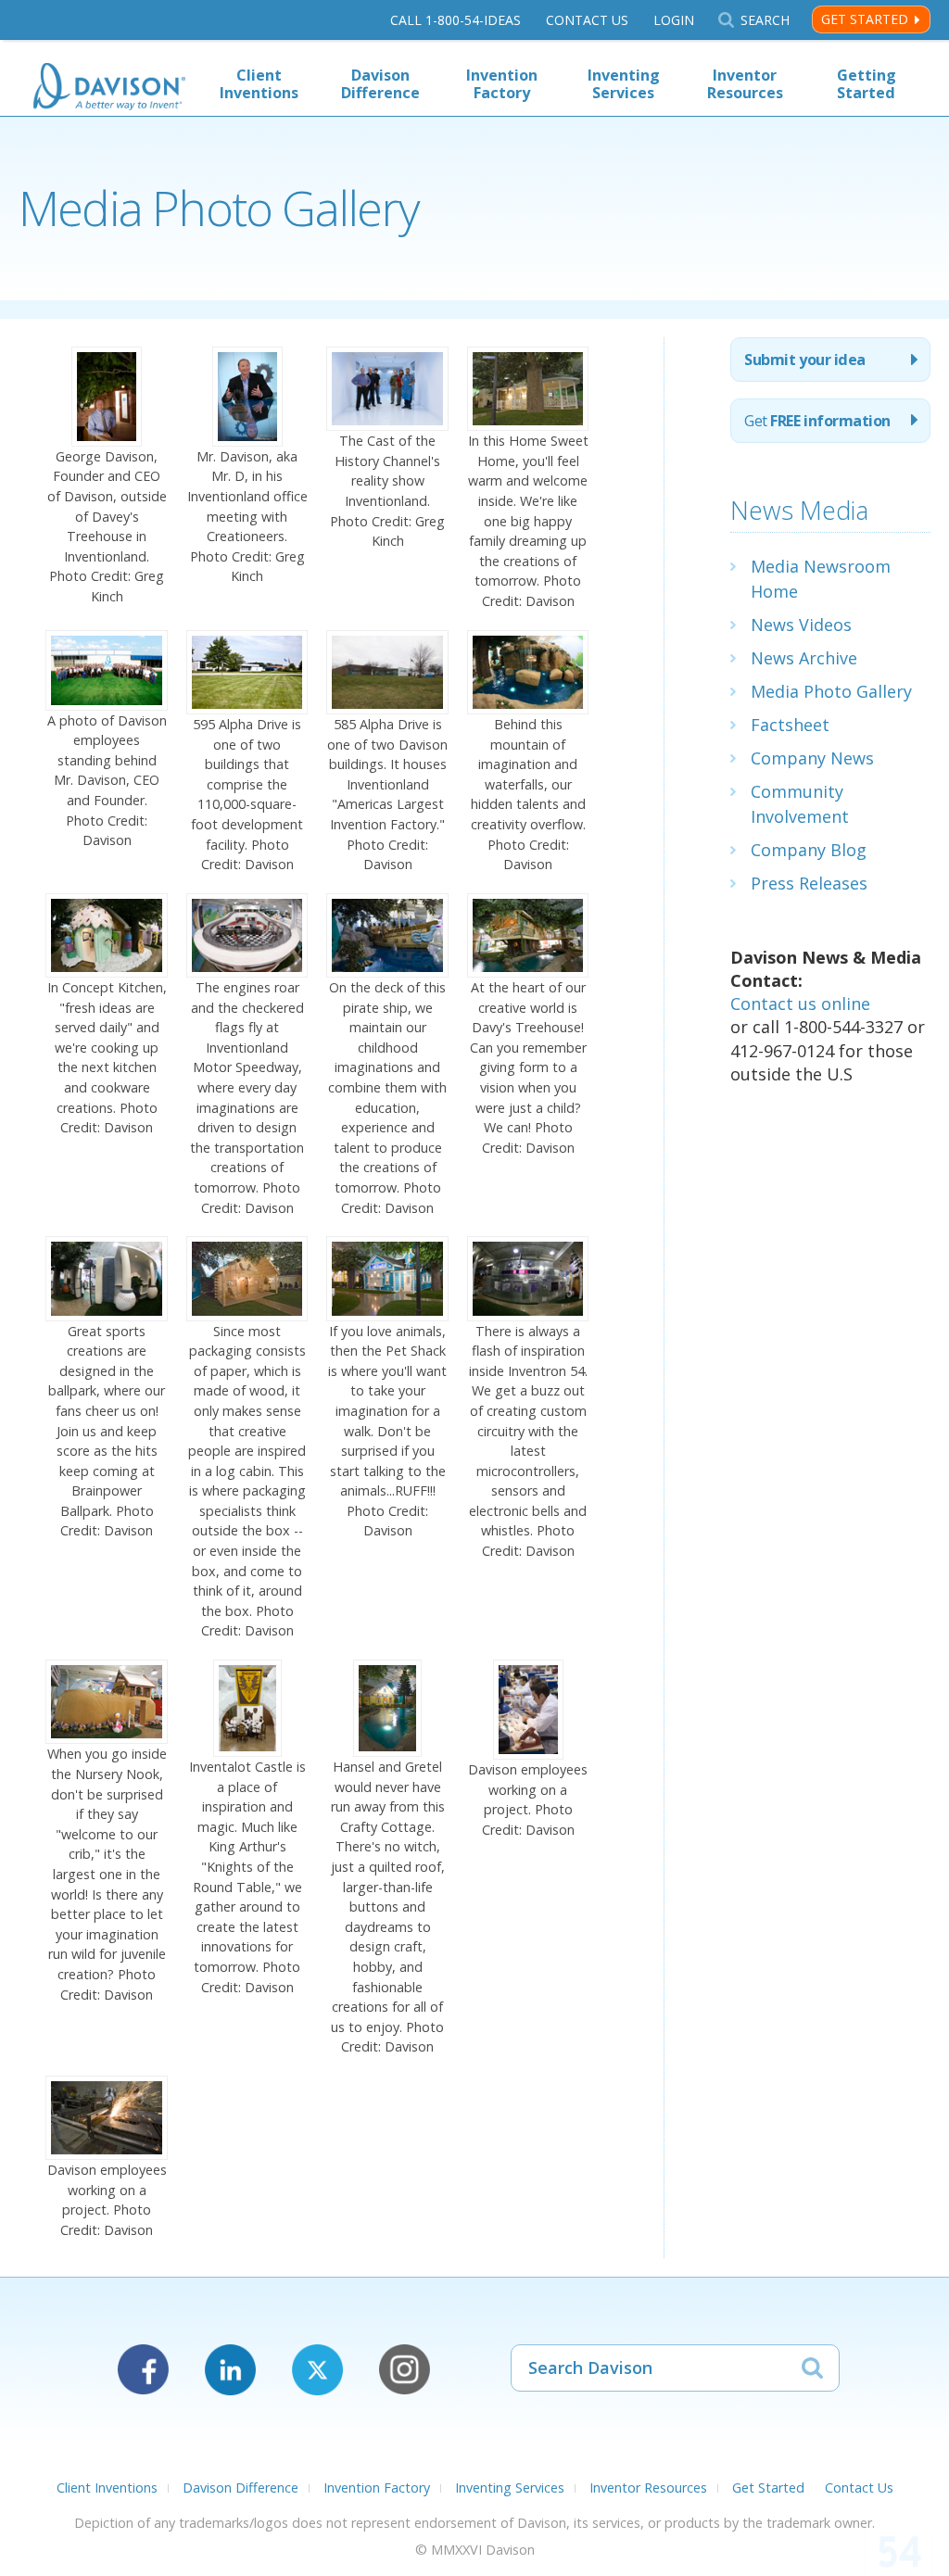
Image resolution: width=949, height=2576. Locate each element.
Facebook (143, 2370)
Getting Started (867, 84)
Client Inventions (259, 84)
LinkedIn (230, 2370)
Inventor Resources (745, 84)
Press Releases (809, 883)
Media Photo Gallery (831, 691)
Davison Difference (380, 84)
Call (456, 20)
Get (817, 421)
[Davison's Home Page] (109, 88)
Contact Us (587, 20)
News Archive (804, 658)
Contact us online (800, 1004)
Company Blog (809, 850)
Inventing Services (624, 84)
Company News (812, 758)
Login (674, 20)
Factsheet (790, 725)
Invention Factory (502, 84)
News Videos (801, 625)
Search (765, 20)
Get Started (865, 19)
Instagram (405, 2370)
